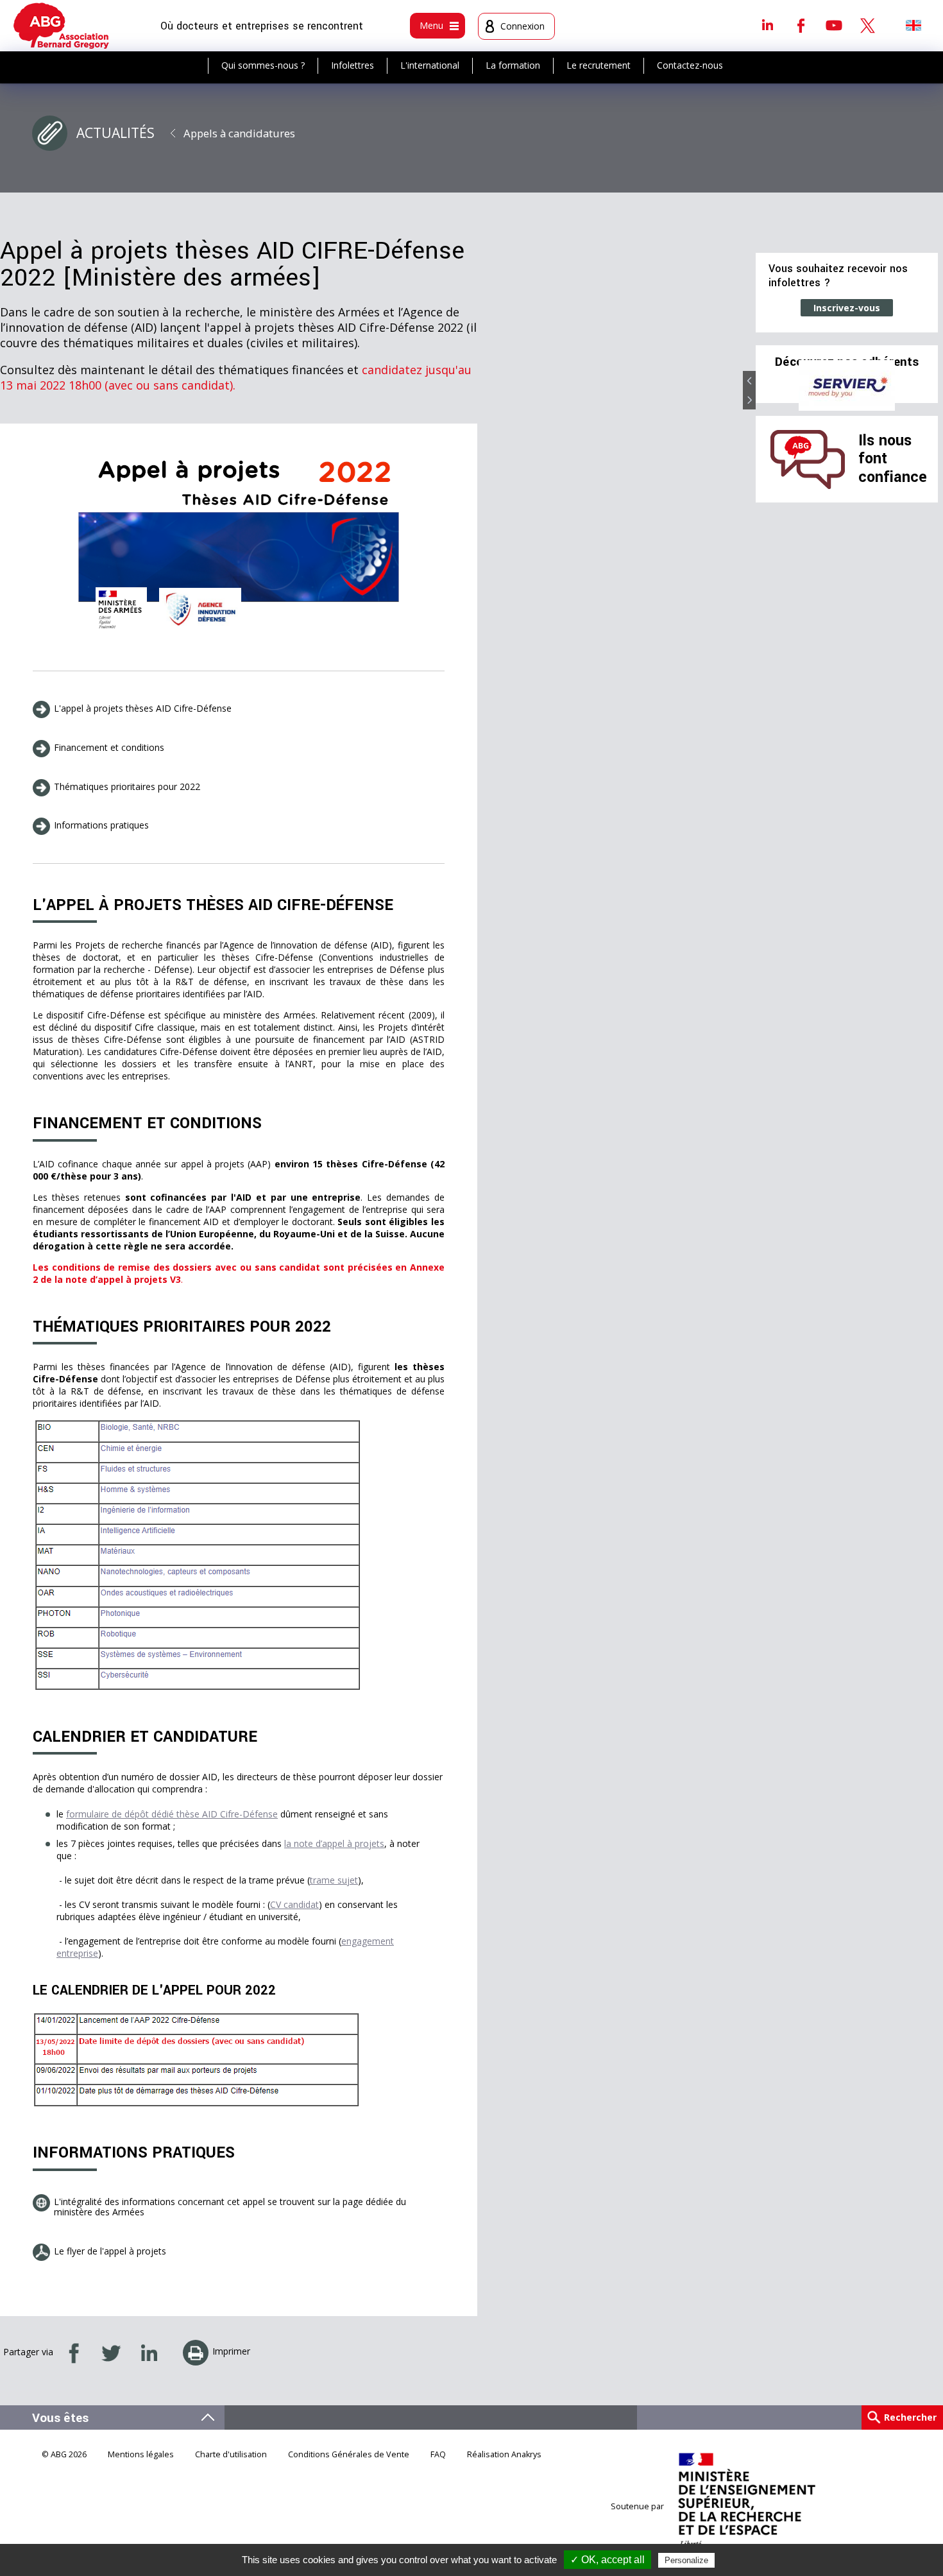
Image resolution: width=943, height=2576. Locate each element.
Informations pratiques (101, 825)
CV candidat (294, 1904)
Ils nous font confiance (893, 459)
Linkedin (767, 25)
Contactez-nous (690, 65)
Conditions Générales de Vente (349, 2454)
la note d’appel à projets (334, 1843)
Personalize (686, 2560)
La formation (513, 65)
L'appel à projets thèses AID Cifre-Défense (143, 708)
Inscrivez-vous (847, 308)
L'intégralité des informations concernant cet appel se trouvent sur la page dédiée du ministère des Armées (230, 2207)
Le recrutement (599, 65)
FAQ (438, 2454)
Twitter (867, 25)
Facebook (801, 25)
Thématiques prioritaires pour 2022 (127, 786)
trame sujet (334, 1880)
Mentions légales (141, 2454)
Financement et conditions (109, 747)
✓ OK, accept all (607, 2560)
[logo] (61, 26)
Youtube (834, 25)
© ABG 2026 (64, 2454)
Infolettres (353, 65)
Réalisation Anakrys (504, 2454)
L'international (430, 65)
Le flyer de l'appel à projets (110, 2251)
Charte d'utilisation (231, 2454)
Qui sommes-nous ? (263, 65)
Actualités (115, 133)
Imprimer (231, 2351)
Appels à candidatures (239, 133)
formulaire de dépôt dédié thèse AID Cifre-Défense (172, 1814)
